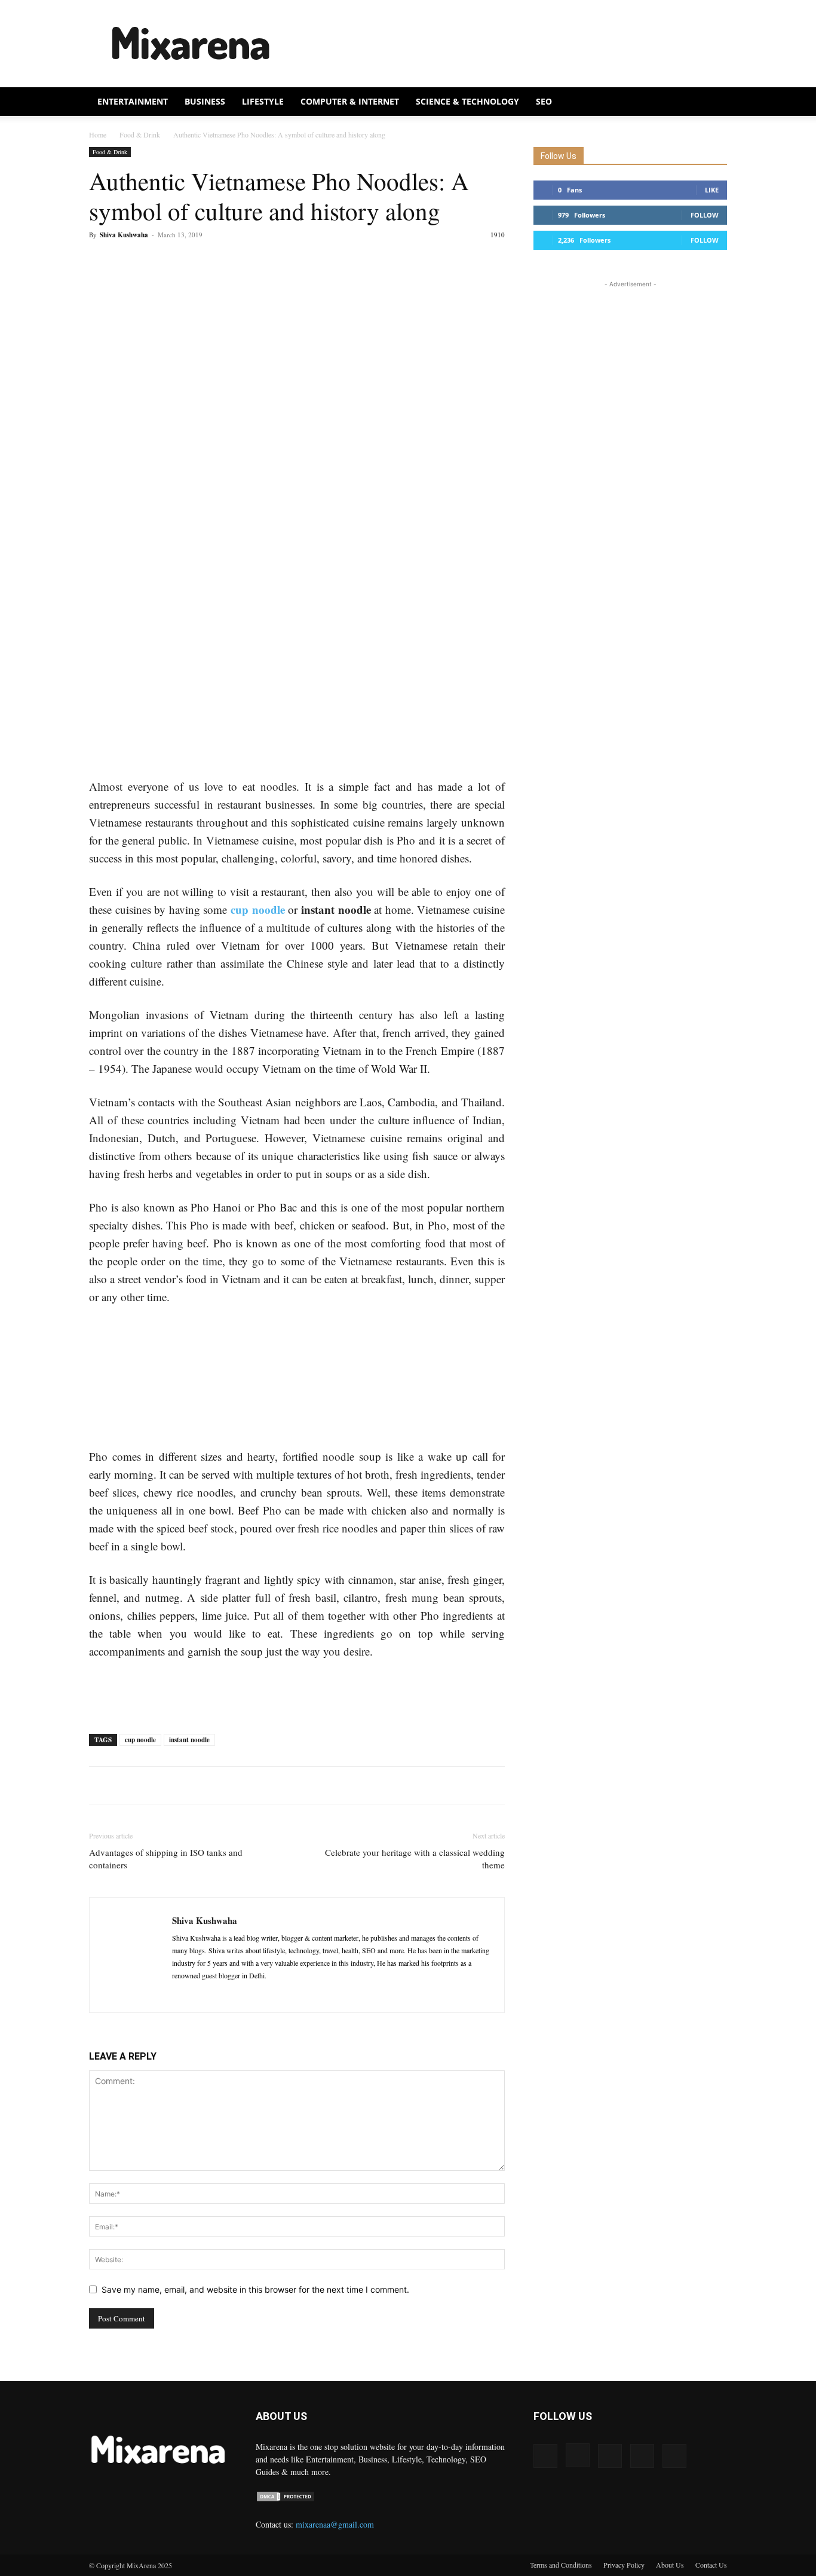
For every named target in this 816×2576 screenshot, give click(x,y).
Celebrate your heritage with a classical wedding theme (415, 1858)
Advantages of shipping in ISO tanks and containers (166, 1858)
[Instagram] (578, 2455)
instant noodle (189, 1740)
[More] (211, 435)
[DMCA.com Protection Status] (286, 2499)
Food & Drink (140, 134)
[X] (128, 435)
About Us (670, 2565)
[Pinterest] (156, 435)
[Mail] (225, 1996)
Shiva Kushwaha (124, 235)
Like (712, 190)
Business (205, 101)
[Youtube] (674, 2456)
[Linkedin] (203, 1996)
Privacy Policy (624, 2565)
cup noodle (258, 909)
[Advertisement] (510, 44)
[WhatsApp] (183, 435)
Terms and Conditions (561, 2565)
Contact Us (711, 2565)
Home (98, 134)
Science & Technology (467, 101)
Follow (705, 215)
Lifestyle (263, 101)
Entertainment (133, 101)
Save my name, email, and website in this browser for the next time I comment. (255, 2289)
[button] (713, 103)
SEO (544, 101)
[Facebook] (101, 435)
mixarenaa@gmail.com (335, 2524)
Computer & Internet (350, 101)
